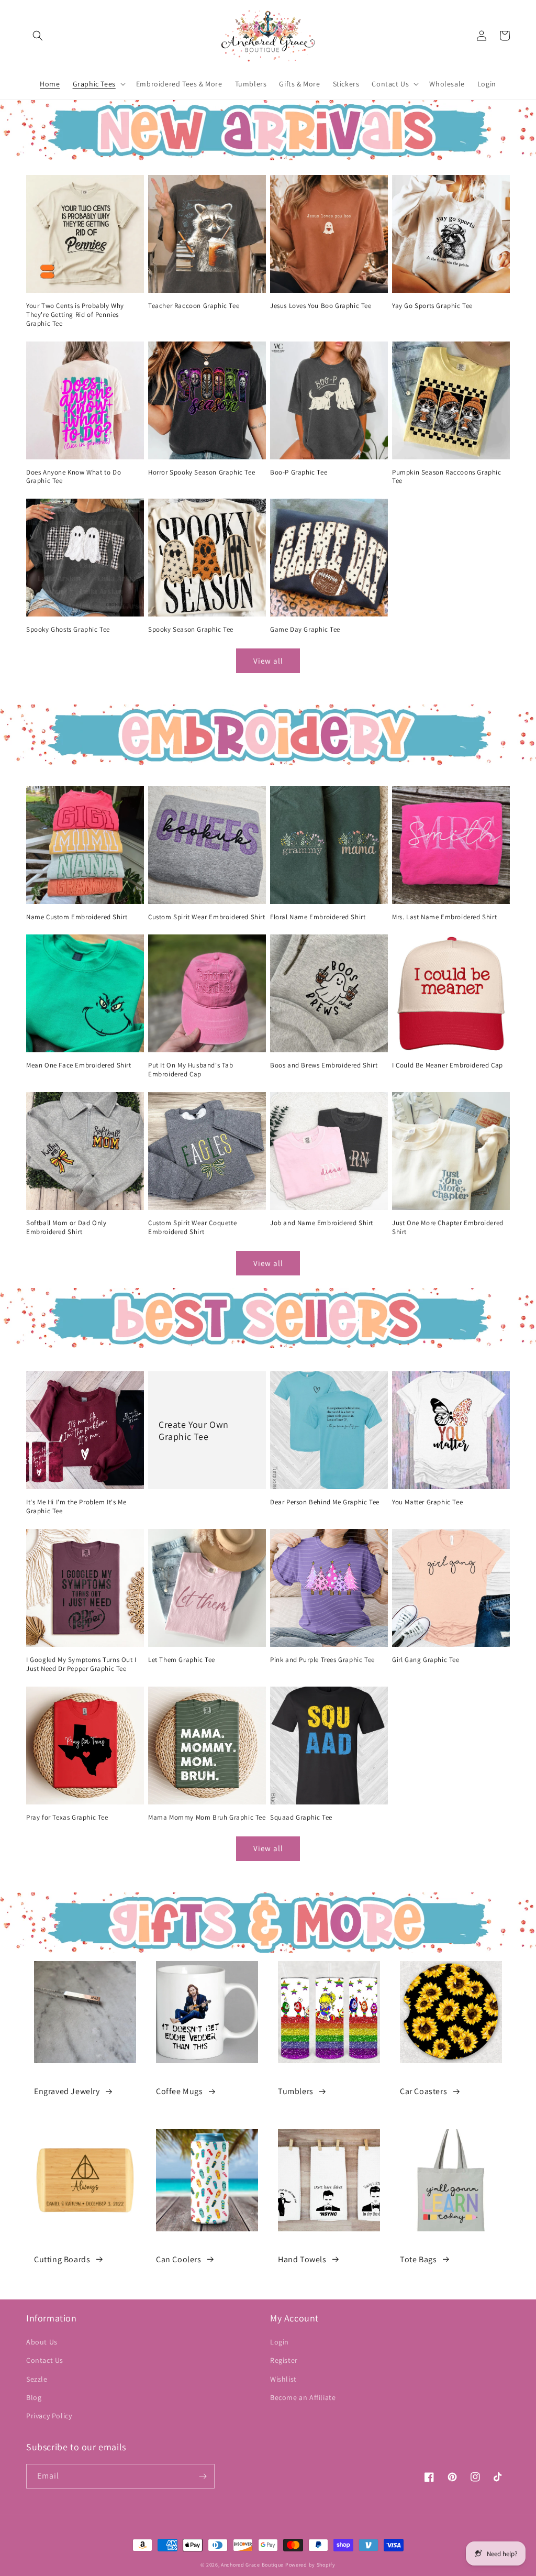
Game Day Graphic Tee (305, 630)
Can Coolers (179, 2259)
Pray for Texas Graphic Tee (67, 1818)
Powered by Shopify (310, 2565)
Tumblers (296, 2091)
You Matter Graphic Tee (427, 1502)
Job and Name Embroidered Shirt (322, 1223)
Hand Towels (302, 2259)
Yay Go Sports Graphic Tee (432, 306)
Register (284, 2360)
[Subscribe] (203, 2476)
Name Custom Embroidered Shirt (77, 917)
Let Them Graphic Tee (182, 1660)
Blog (34, 2397)
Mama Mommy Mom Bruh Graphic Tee (207, 1818)
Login (280, 2342)
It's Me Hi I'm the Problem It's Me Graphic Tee (76, 1507)
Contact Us (45, 2360)
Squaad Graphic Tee (301, 1818)
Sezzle (37, 2379)
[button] (38, 36)
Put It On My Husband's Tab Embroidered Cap (191, 1070)
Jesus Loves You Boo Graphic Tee (321, 306)
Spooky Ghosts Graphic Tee (68, 630)
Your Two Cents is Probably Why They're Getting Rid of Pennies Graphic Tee (75, 315)
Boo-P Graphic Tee (299, 472)
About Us (42, 2342)
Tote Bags (418, 2259)
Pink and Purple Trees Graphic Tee (322, 1660)
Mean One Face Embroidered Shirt (79, 1065)
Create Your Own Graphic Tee (194, 1430)
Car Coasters (423, 2091)
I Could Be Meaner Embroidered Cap (448, 1065)
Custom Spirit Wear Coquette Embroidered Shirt (192, 1228)
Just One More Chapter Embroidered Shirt (448, 1228)
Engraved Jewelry (67, 2091)
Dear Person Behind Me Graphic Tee (325, 1502)
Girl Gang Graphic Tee (426, 1660)
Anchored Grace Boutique (252, 2565)
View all (268, 661)
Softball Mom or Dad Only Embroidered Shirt (66, 1228)
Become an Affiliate (303, 2397)
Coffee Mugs (180, 2091)
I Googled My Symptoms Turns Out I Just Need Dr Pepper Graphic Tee (81, 1664)
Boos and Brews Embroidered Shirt (324, 1065)
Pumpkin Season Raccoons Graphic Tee (447, 477)
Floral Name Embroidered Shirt (318, 917)
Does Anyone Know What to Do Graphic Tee (74, 477)
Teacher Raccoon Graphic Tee (194, 306)
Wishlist (283, 2379)
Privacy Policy (49, 2416)
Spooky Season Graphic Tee (191, 630)
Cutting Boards (62, 2259)
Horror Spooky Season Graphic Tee (202, 472)
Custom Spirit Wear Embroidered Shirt (207, 917)
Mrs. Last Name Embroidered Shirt (444, 917)
